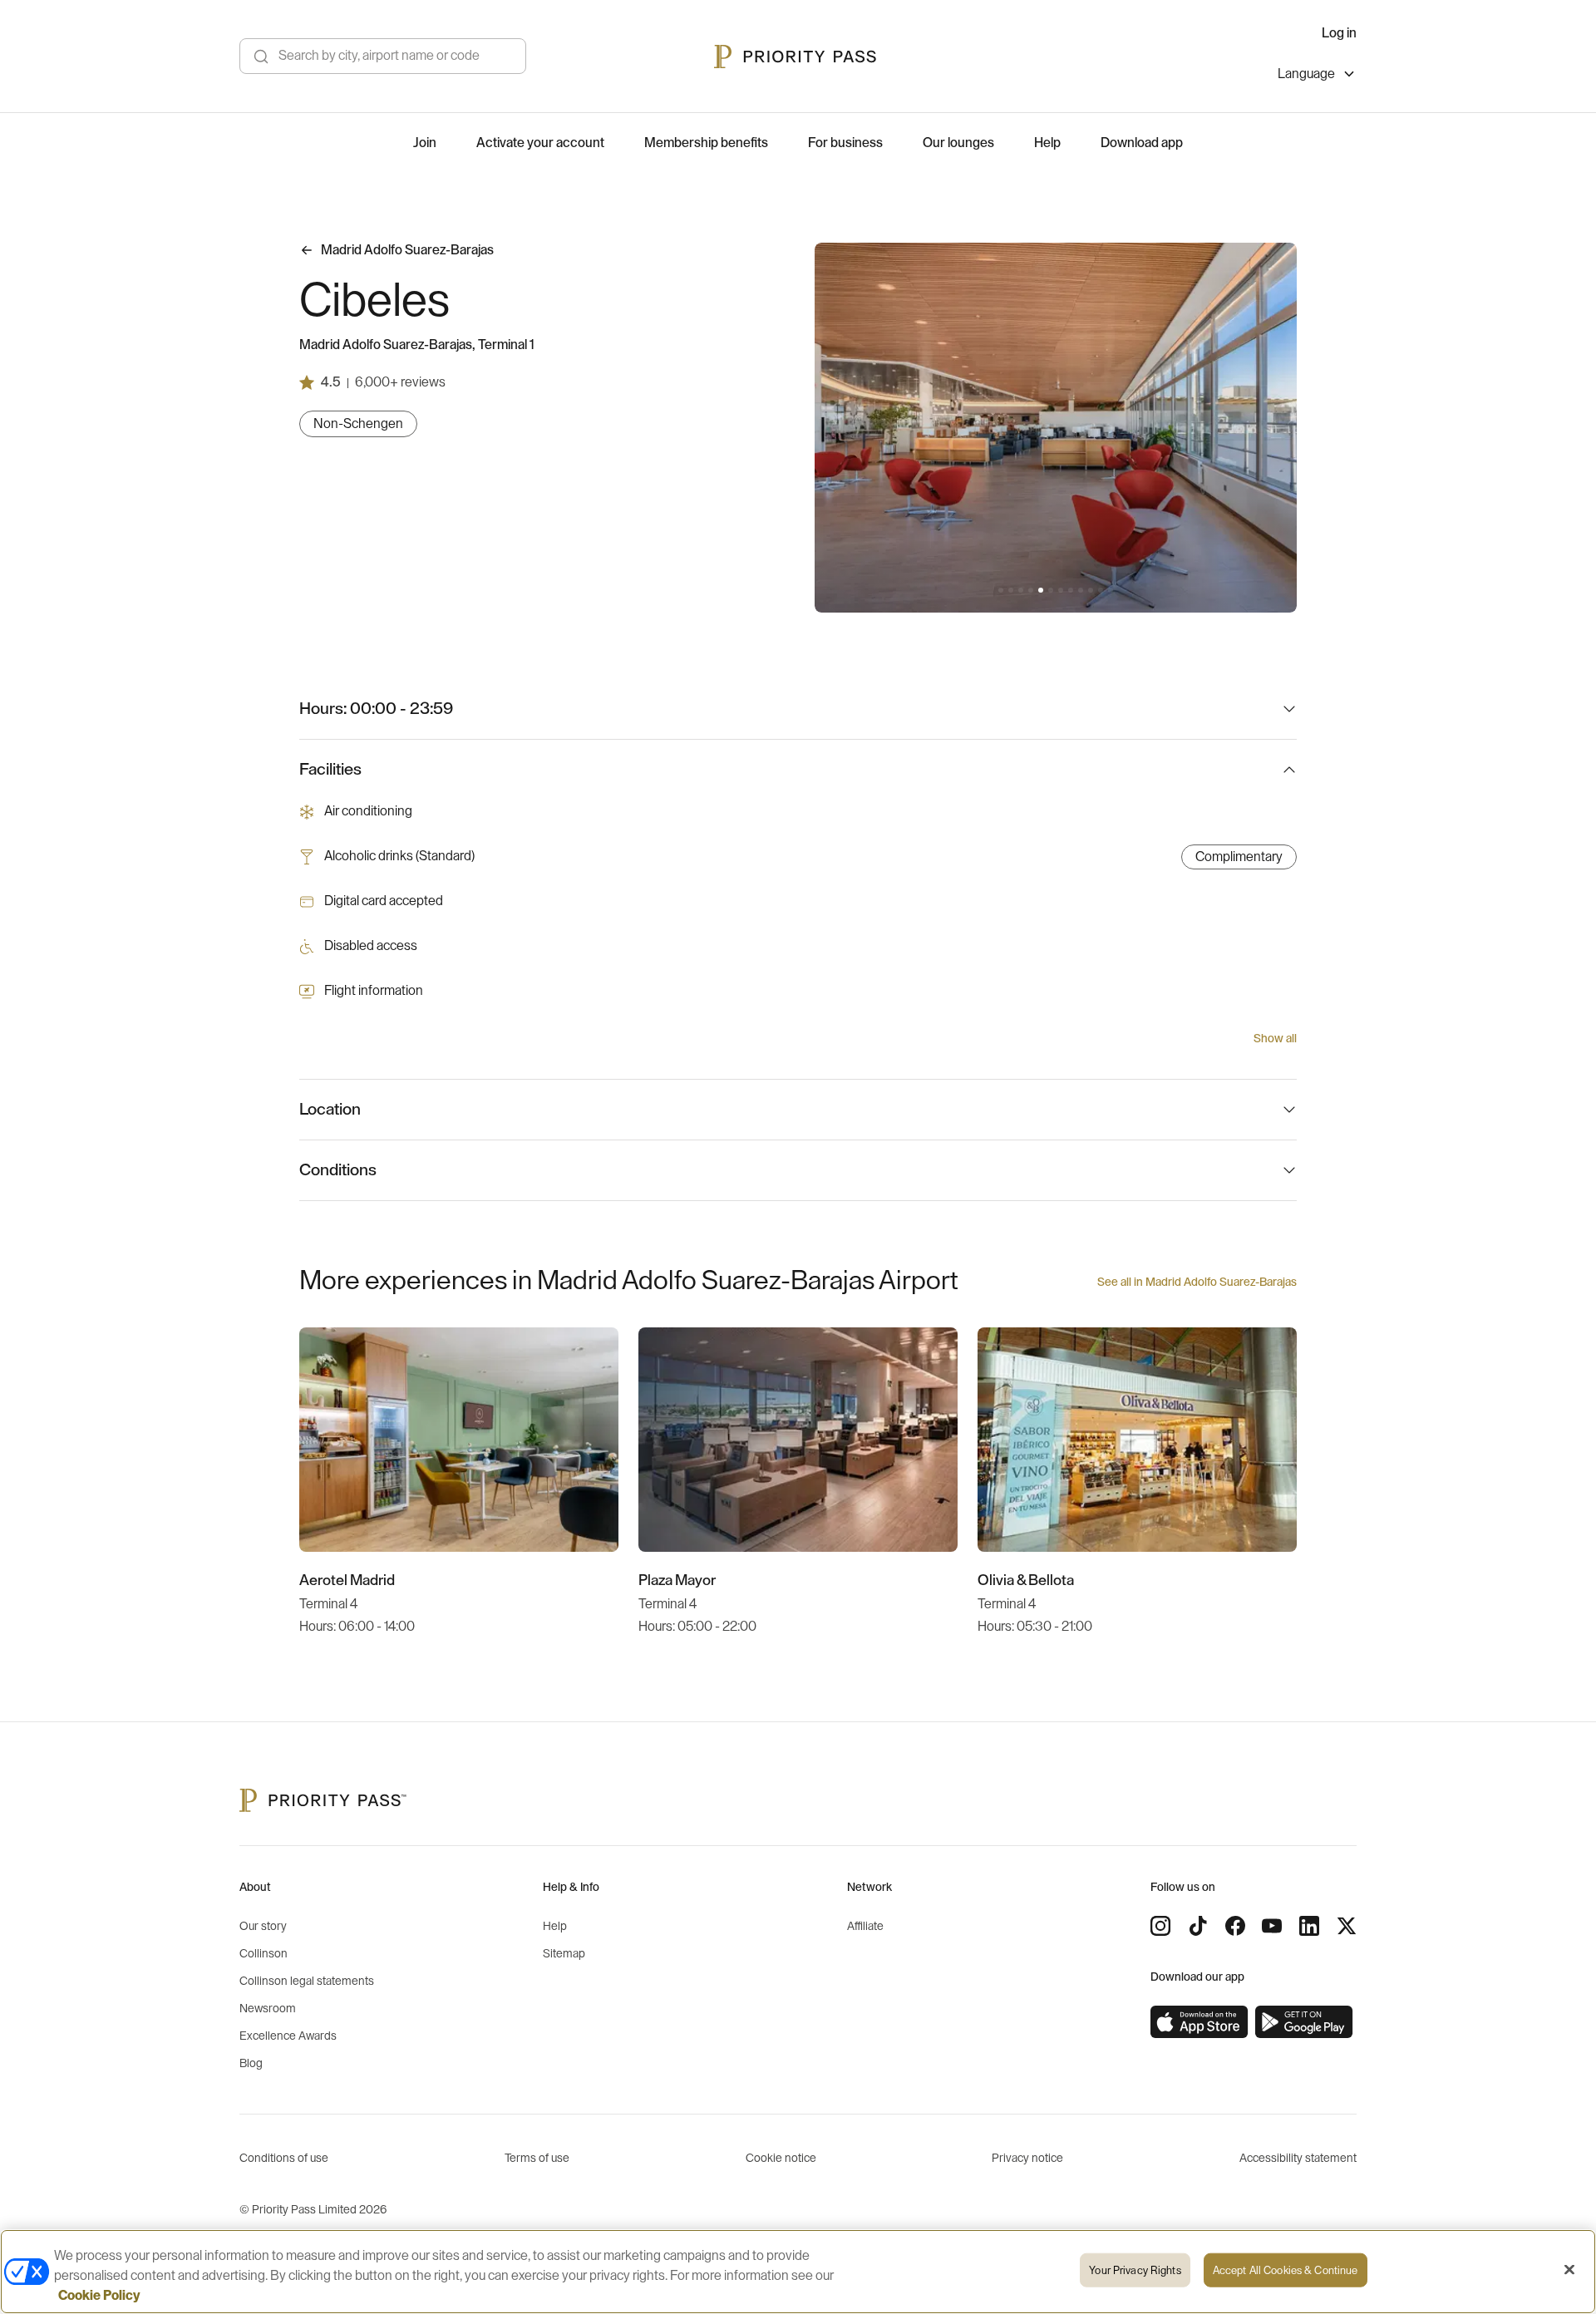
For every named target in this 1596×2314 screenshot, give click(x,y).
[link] (1199, 2022)
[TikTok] (1198, 1926)
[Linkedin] (1309, 1926)
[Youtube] (1272, 1926)
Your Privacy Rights (1135, 2270)
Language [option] (1306, 74)
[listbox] (1317, 76)
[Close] (1569, 2270)
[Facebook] (1235, 1926)
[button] (1001, 590)
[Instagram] (1160, 1926)
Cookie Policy (99, 2296)
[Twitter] (1347, 1926)
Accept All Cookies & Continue (1286, 2270)
